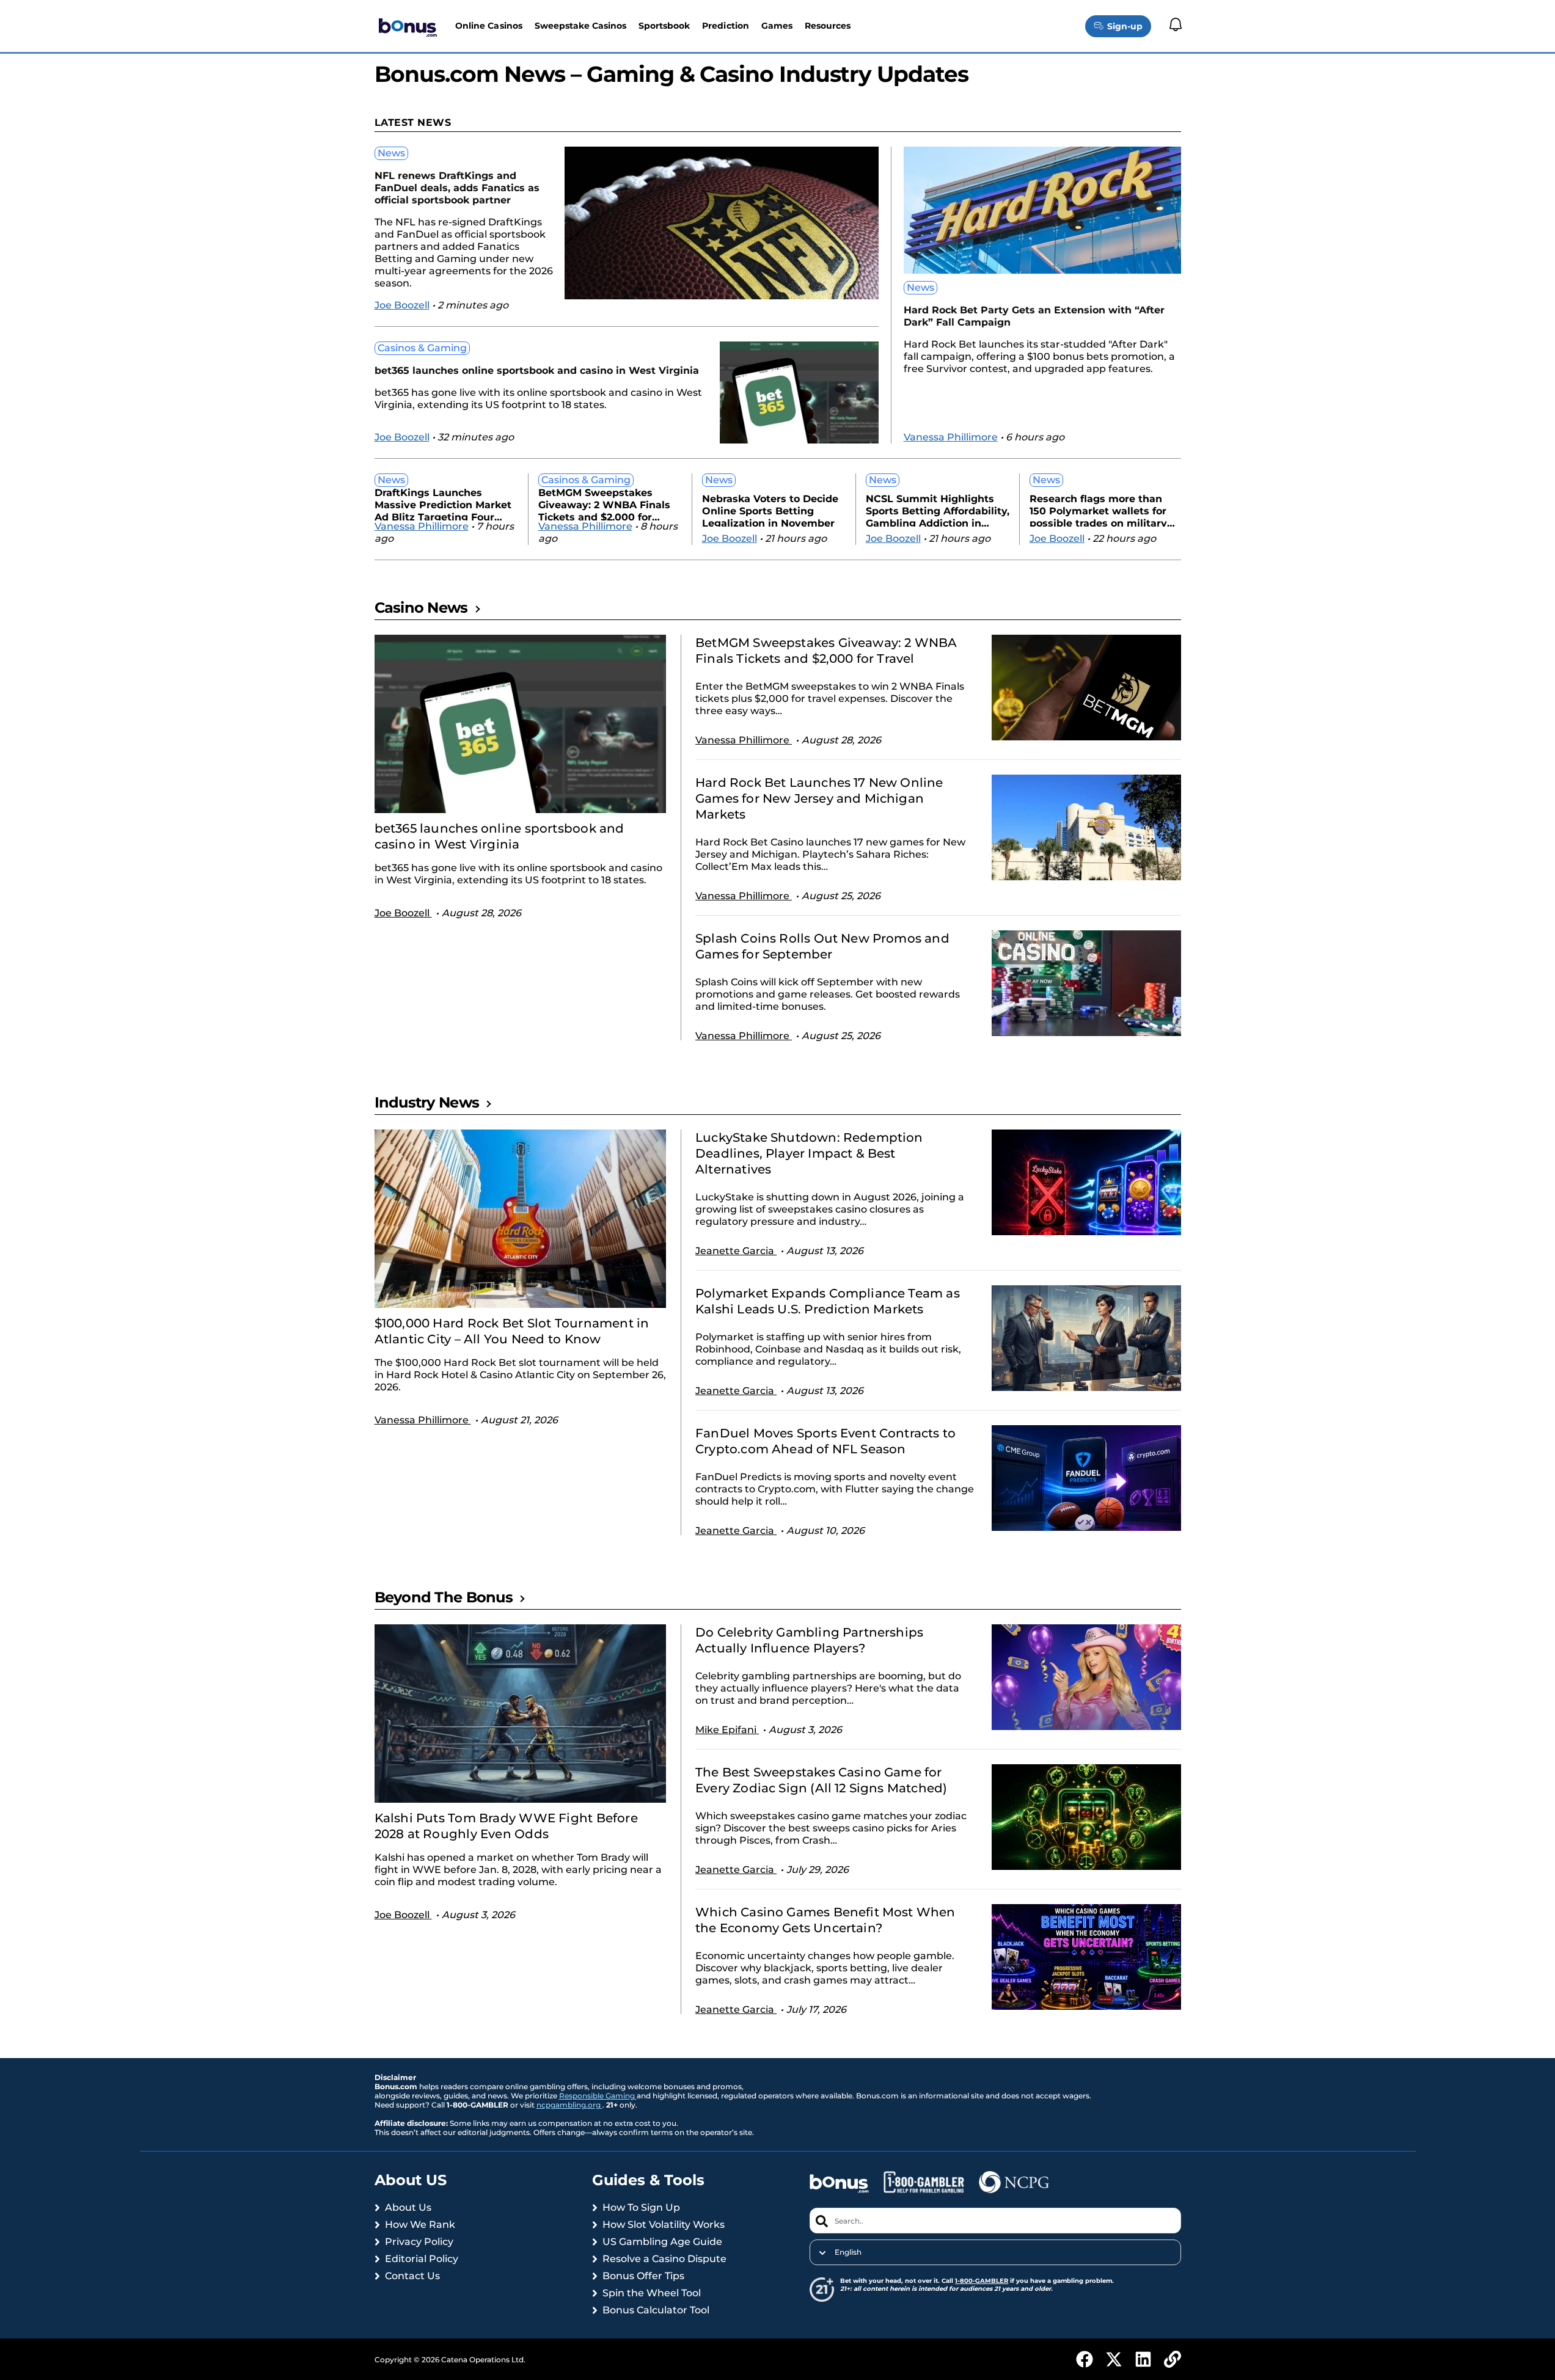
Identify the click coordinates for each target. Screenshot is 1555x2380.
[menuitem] (995, 2252)
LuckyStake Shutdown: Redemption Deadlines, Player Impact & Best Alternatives (809, 1153)
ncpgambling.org (569, 2105)
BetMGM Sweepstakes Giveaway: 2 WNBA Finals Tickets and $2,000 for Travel (604, 504)
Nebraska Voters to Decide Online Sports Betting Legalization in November (770, 510)
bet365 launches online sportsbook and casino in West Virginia (537, 371)
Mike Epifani (727, 1730)
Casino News (421, 608)
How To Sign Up (641, 2207)
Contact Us (412, 2276)
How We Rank (420, 2225)
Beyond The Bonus (444, 1597)
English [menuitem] (848, 2252)
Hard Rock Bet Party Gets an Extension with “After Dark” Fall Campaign (1034, 316)
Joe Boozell (402, 305)
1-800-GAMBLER (982, 2281)
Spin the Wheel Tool (652, 2293)
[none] (995, 2252)
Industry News (427, 1102)
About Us (408, 2207)
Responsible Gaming (598, 2096)
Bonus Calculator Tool (656, 2310)
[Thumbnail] (521, 724)
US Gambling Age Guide (662, 2242)
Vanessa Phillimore (951, 437)
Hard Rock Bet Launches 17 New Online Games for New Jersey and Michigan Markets (819, 798)
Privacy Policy (419, 2242)
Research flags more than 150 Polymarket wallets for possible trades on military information (1098, 510)
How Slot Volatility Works (664, 2225)
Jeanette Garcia (736, 1251)
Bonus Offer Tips (643, 2276)
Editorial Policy (422, 2259)
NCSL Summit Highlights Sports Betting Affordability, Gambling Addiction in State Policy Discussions (938, 510)
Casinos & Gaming (422, 348)
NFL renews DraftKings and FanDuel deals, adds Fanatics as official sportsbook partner (457, 188)
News (391, 153)
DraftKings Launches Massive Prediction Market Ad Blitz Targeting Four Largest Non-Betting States (445, 504)
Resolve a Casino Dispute (664, 2259)
